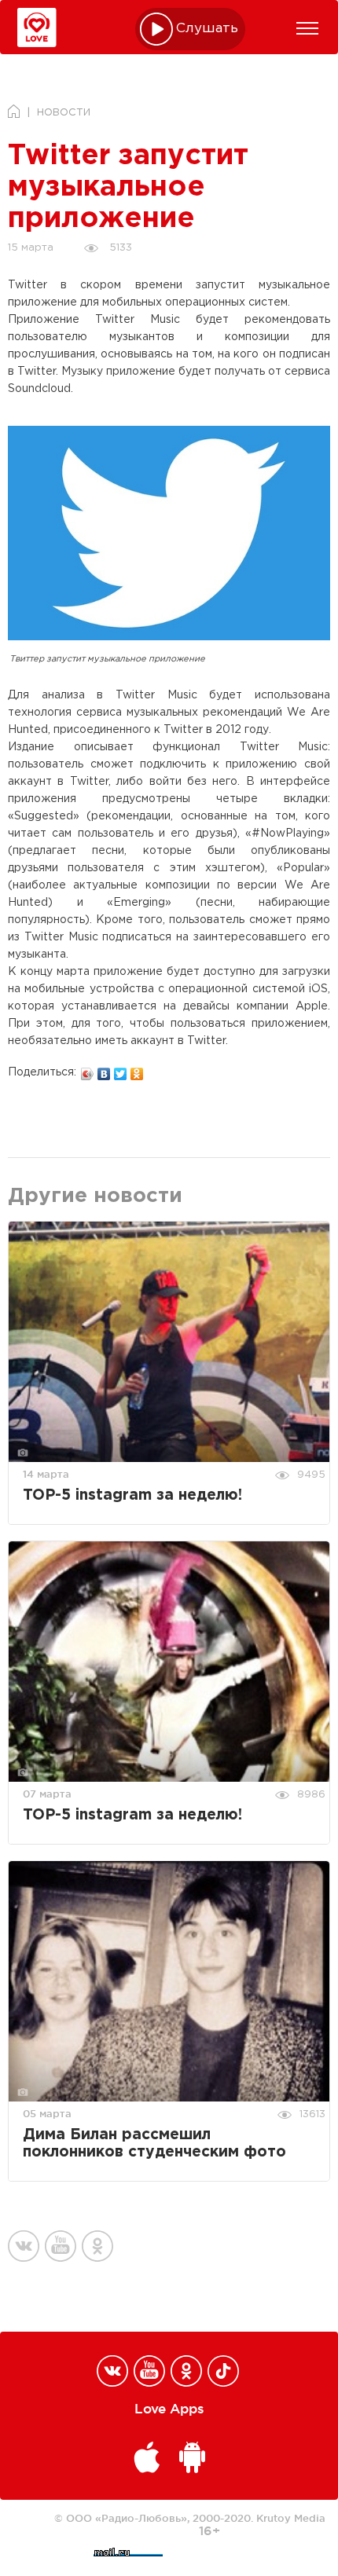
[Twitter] (121, 1070)
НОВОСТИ (64, 113)
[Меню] (307, 28)
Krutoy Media (291, 2518)
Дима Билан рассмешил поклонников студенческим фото (154, 2144)
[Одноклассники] (137, 1070)
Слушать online (208, 29)
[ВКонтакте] (104, 1070)
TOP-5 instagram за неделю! (132, 1495)
